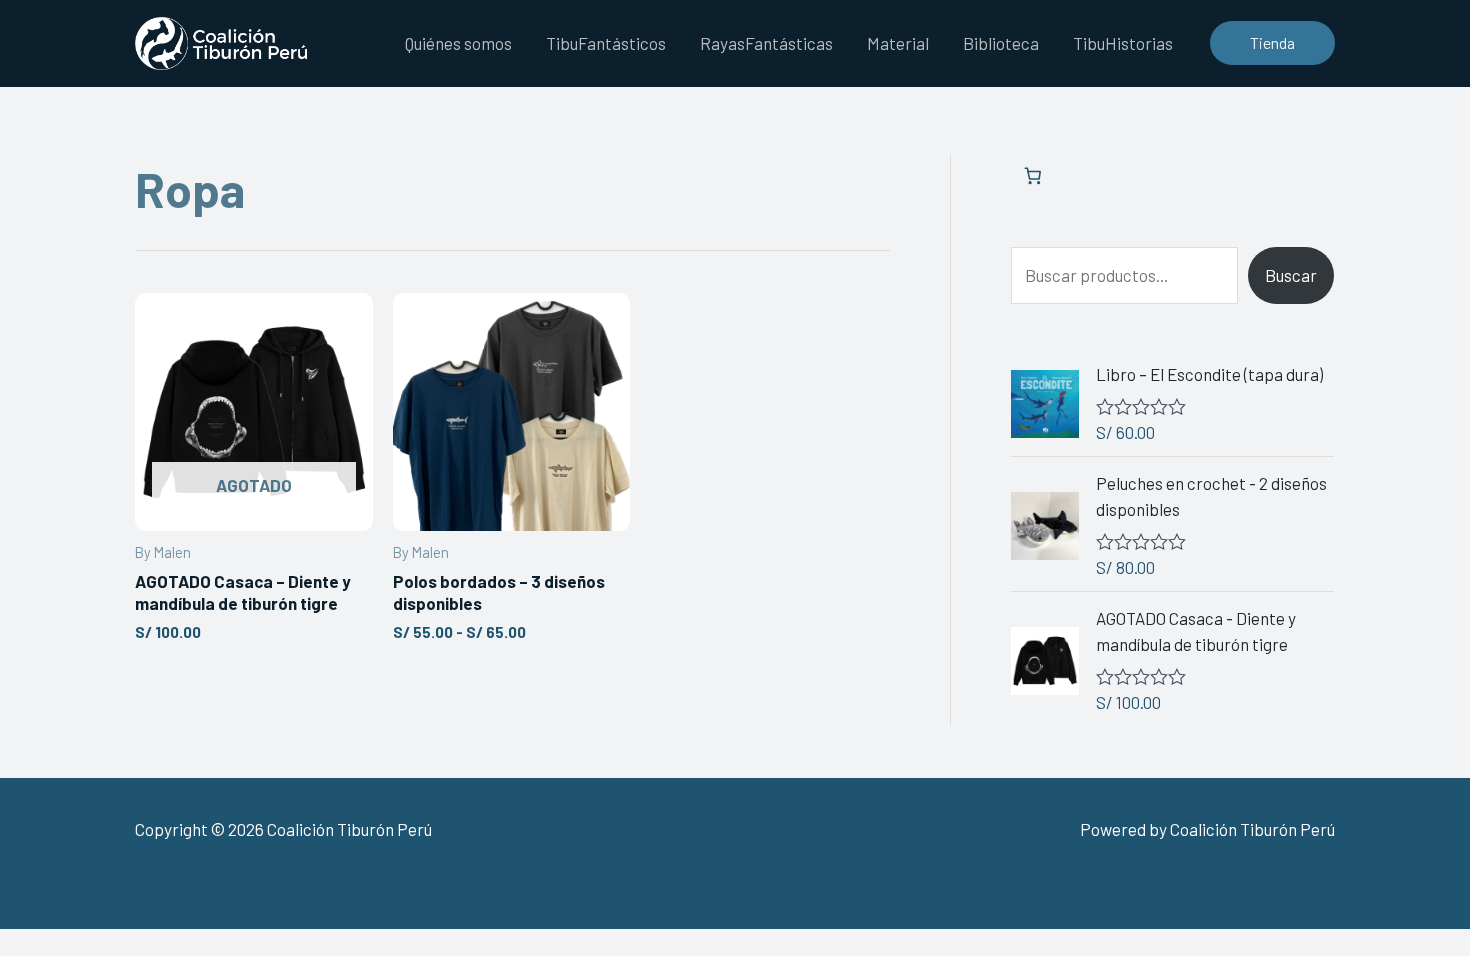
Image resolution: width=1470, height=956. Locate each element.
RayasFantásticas (766, 43)
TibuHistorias (1123, 43)
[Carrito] (1032, 176)
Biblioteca (1001, 43)
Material (898, 43)
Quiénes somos (458, 43)
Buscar (1291, 275)
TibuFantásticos (606, 43)
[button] (1272, 43)
